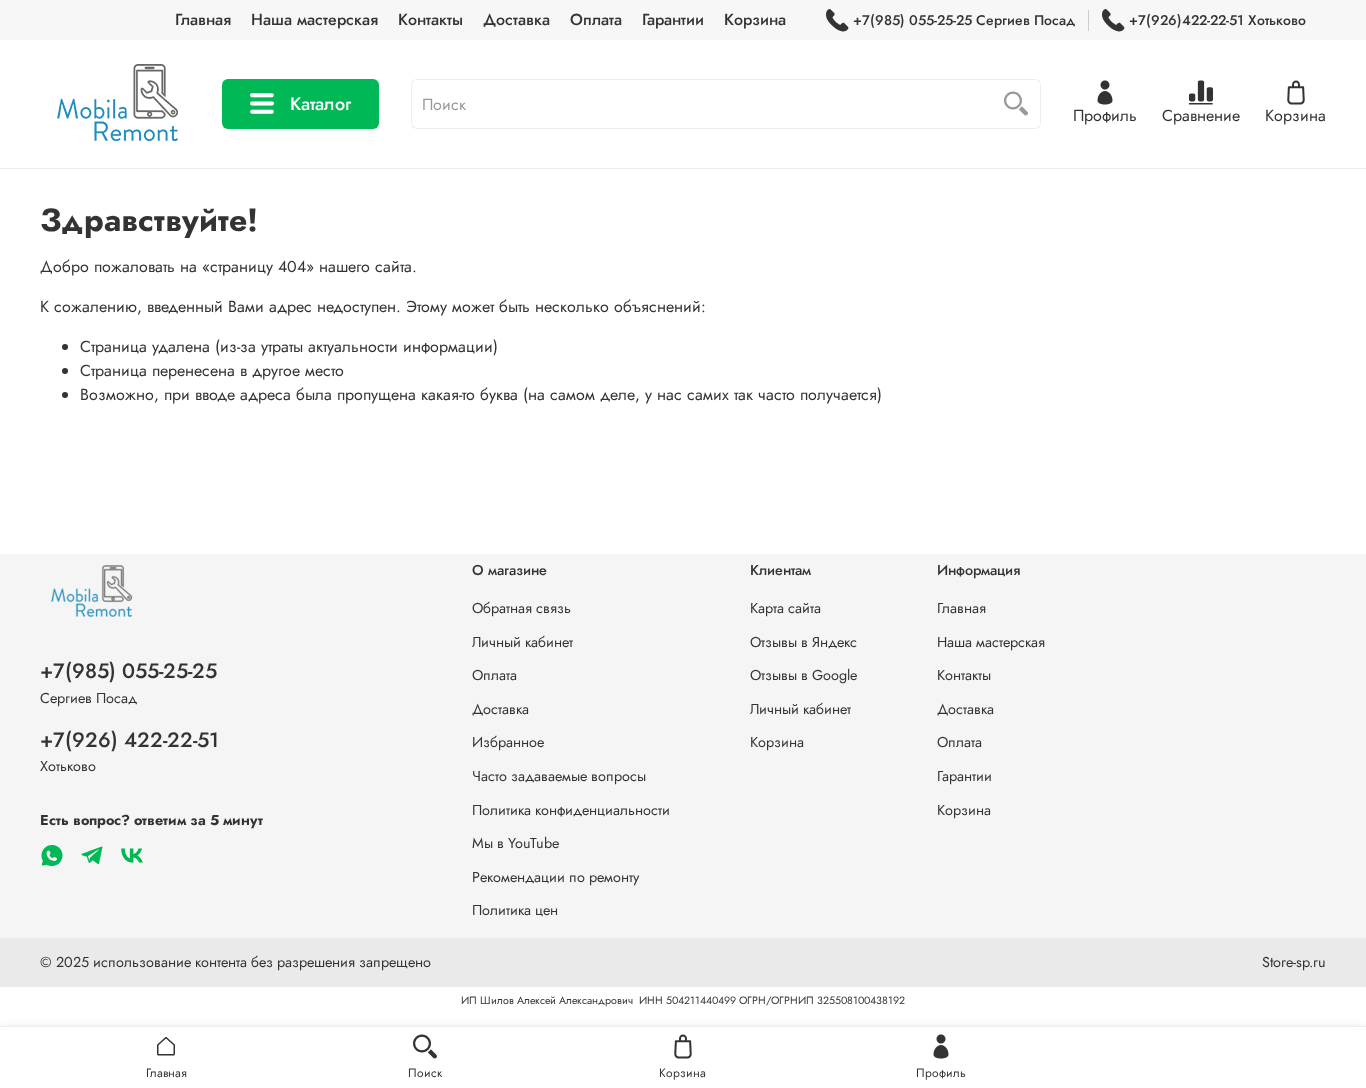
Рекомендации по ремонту (555, 877)
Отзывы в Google (803, 675)
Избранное (508, 742)
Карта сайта (785, 608)
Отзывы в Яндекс (803, 642)
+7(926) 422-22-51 (129, 740)
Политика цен (515, 910)
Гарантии (673, 19)
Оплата (596, 19)
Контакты (430, 19)
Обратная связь (521, 608)
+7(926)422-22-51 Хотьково (1217, 20)
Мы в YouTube (515, 843)
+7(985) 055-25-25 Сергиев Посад (964, 20)
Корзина (755, 19)
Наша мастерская (314, 19)
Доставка (516, 19)
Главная (203, 19)
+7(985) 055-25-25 (128, 671)
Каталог (320, 104)
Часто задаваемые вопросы (559, 776)
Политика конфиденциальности (571, 810)
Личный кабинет (522, 642)
